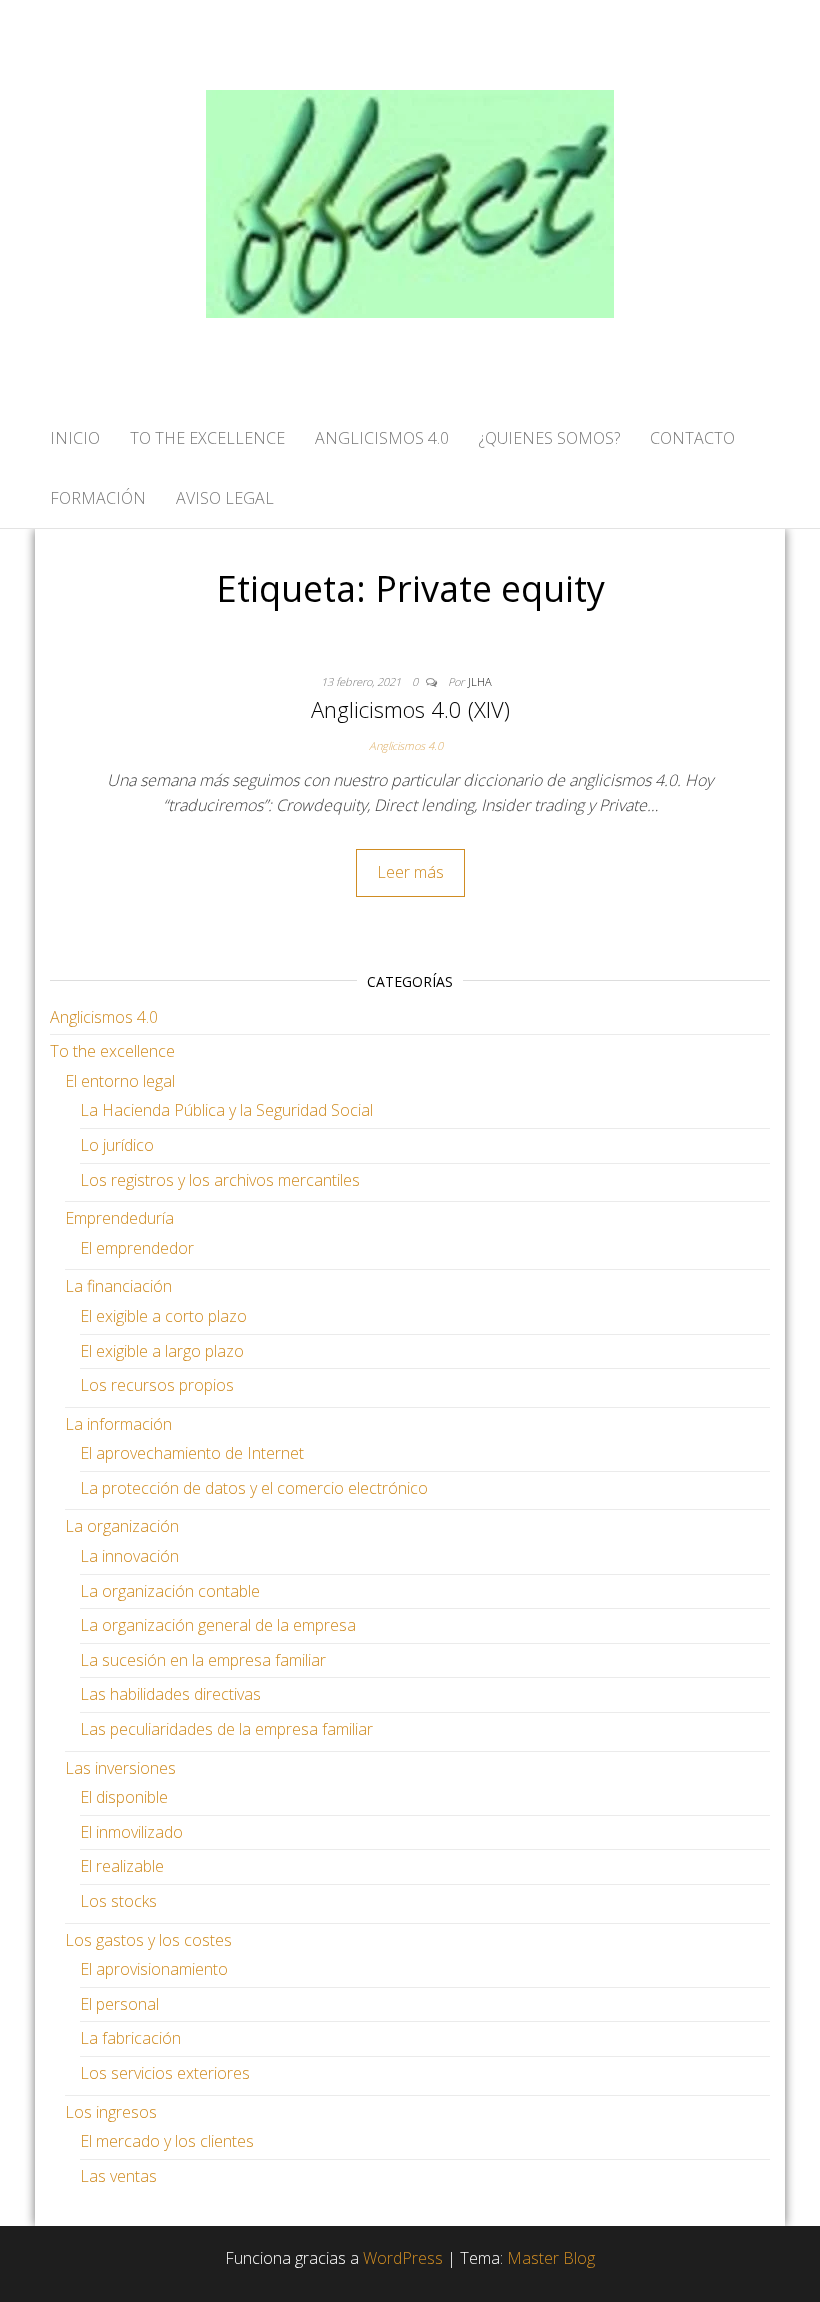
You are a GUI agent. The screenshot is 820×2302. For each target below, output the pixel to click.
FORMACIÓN (98, 498)
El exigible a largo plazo (162, 1351)
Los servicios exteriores (165, 2073)
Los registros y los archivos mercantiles (220, 1180)
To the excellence (112, 1051)
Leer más (410, 872)
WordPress (403, 2258)
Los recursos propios (157, 1385)
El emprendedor (137, 1248)
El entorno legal (120, 1081)
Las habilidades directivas (170, 1694)
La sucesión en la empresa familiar (203, 1660)
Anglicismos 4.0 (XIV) (410, 709)
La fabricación (130, 2038)
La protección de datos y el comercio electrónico (254, 1488)
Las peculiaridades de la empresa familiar (226, 1729)
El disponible (124, 1797)
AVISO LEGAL (225, 498)
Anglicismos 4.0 (406, 745)
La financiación (118, 1286)
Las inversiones (120, 1768)
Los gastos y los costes (148, 1940)
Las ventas (118, 2176)
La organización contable (170, 1591)
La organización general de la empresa (218, 1625)
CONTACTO (692, 438)
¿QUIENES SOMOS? (549, 438)
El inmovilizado (131, 1832)
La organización (122, 1526)
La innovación (129, 1556)
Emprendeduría (119, 1218)
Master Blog (551, 2258)
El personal (119, 2004)
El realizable (122, 1866)
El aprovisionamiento (154, 1969)
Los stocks (118, 1901)
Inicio (75, 438)
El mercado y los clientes (167, 2141)
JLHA (480, 681)
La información (118, 1424)
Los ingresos (111, 2112)
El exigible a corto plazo (163, 1316)
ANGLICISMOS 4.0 (382, 438)
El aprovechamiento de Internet (192, 1453)
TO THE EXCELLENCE (207, 438)
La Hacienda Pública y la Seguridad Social (226, 1110)
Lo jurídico (117, 1145)
